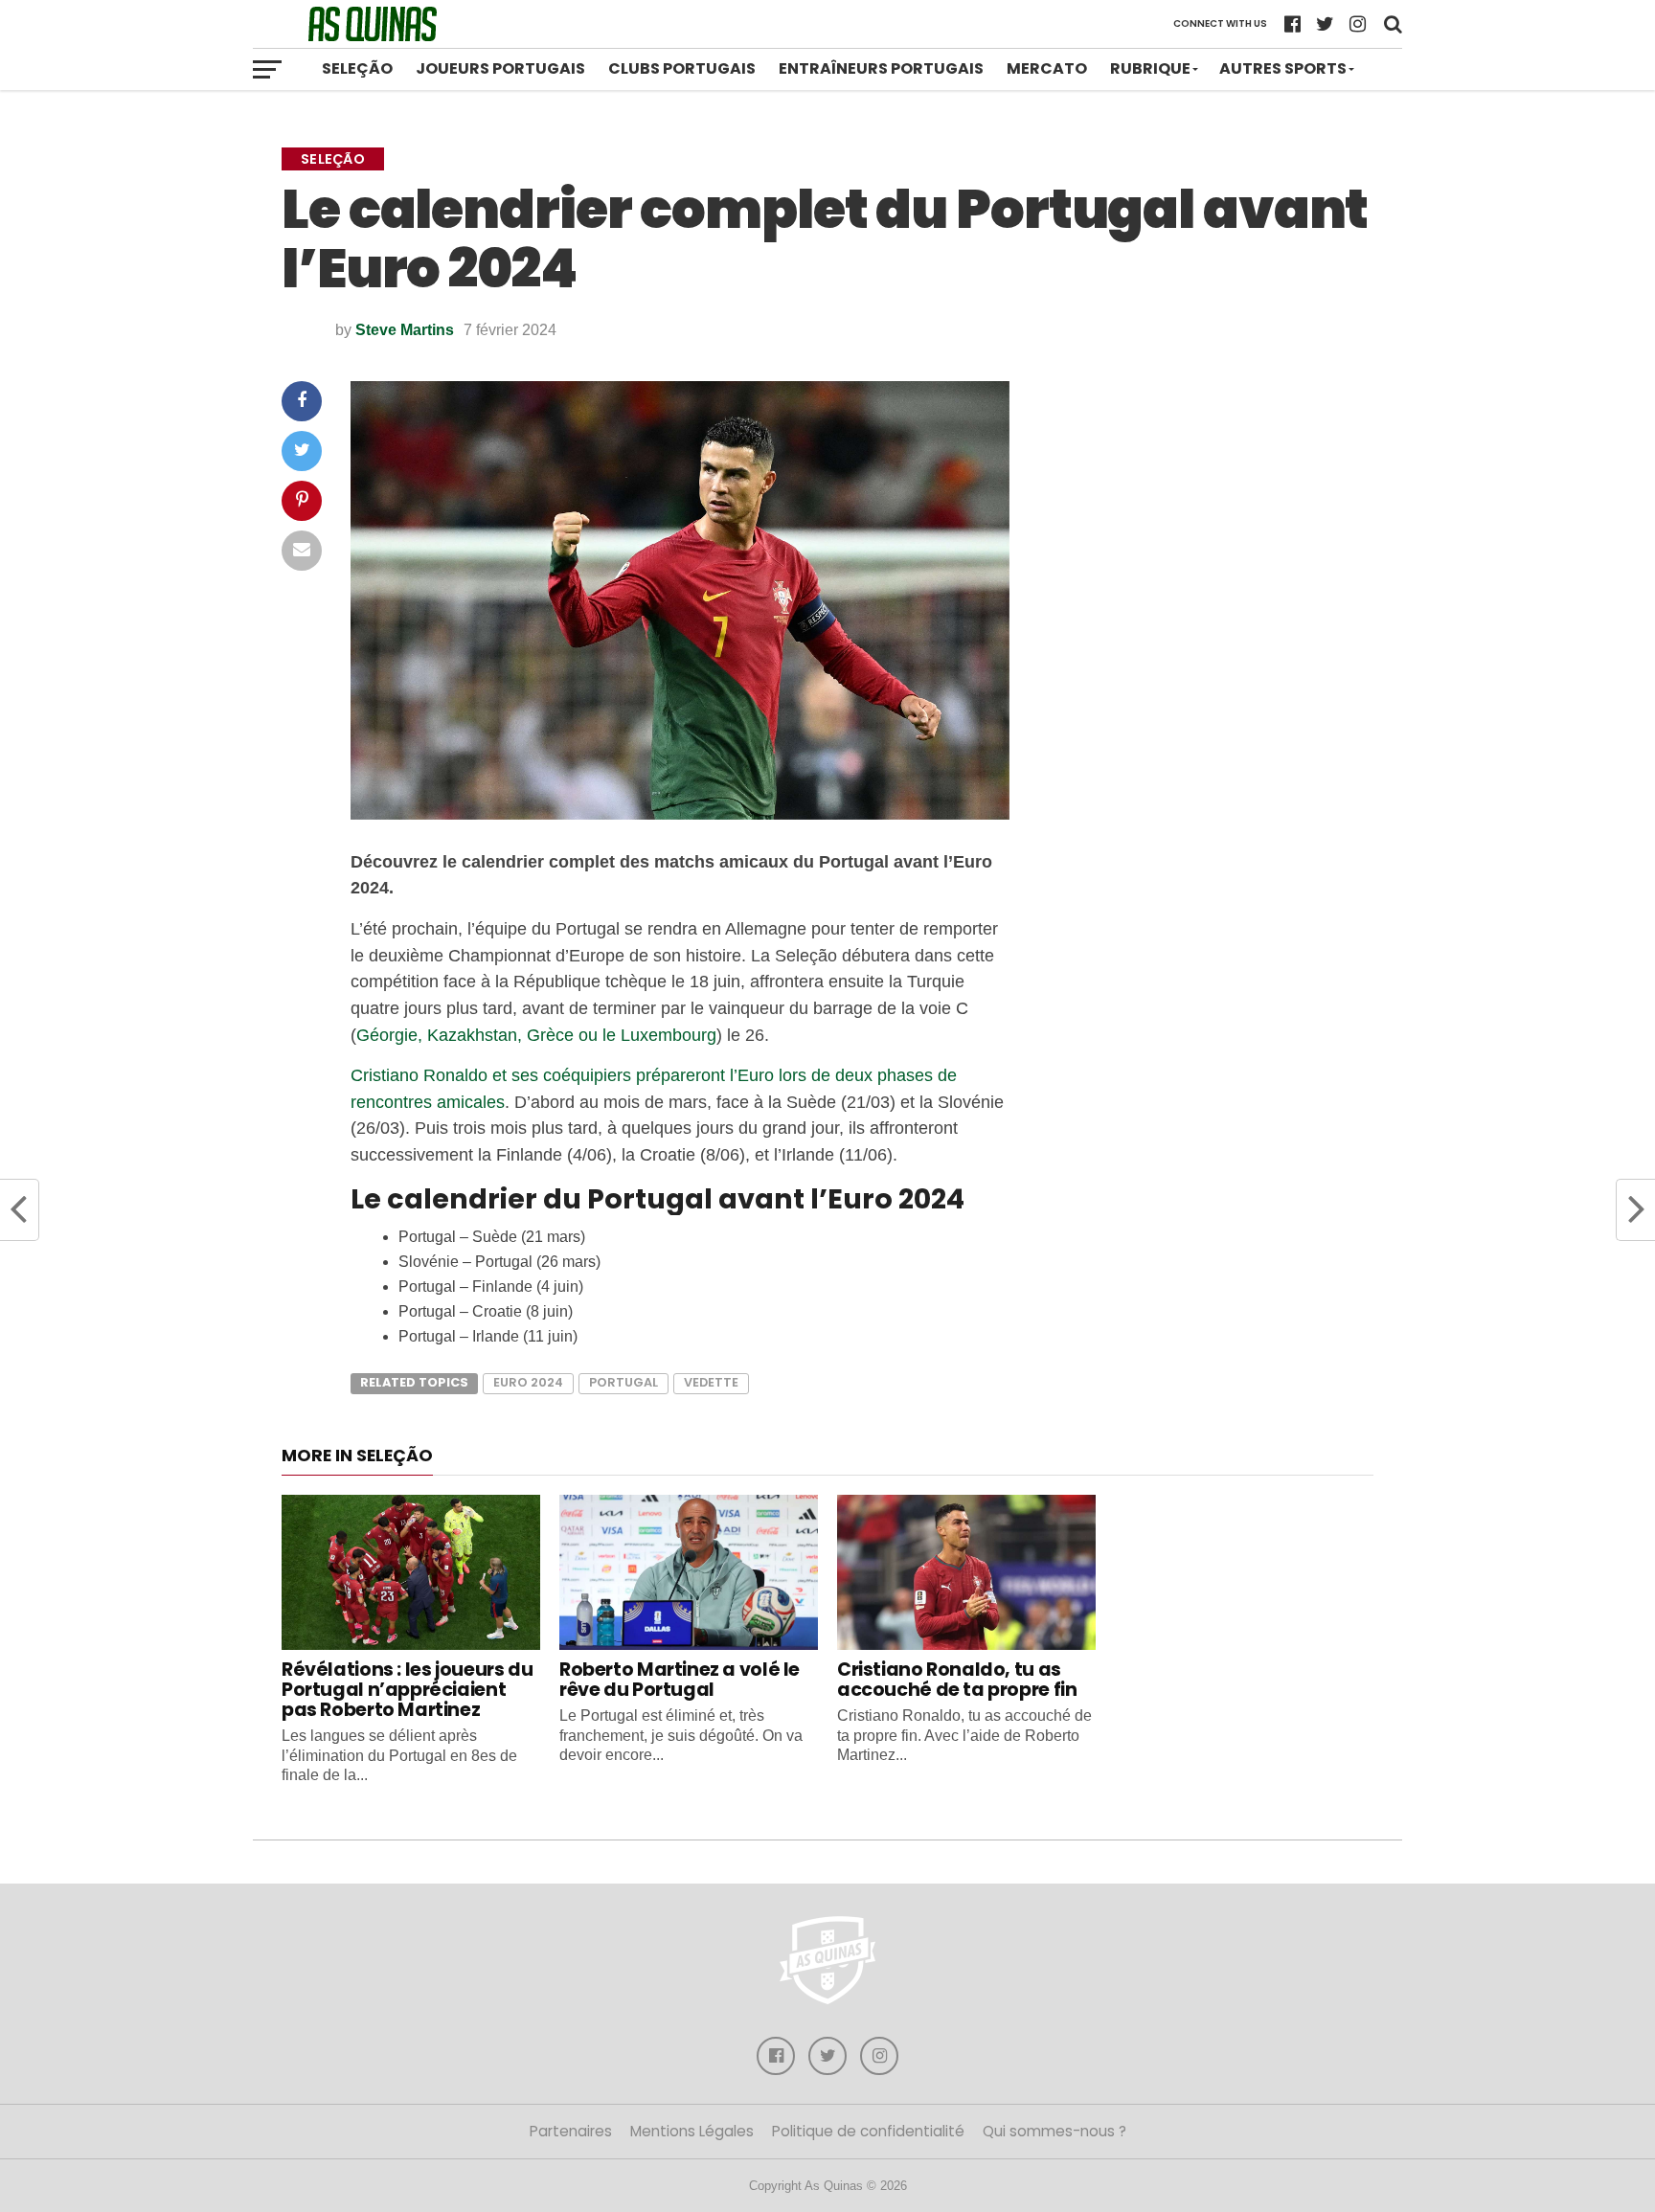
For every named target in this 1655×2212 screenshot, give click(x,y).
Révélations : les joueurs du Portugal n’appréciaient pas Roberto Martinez (407, 1690)
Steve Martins (405, 330)
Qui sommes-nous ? (1054, 2131)
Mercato (1047, 68)
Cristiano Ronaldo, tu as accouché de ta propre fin (957, 1680)
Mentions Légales (692, 2131)
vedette (711, 1382)
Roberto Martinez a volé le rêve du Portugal (680, 1680)
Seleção (357, 68)
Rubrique (1150, 68)
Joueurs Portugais (500, 68)
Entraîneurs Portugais (881, 68)
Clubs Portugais (682, 68)
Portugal (623, 1382)
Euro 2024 (528, 1382)
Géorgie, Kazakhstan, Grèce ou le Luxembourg (536, 1035)
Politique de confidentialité (868, 2131)
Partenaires (571, 2131)
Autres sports (1283, 68)
